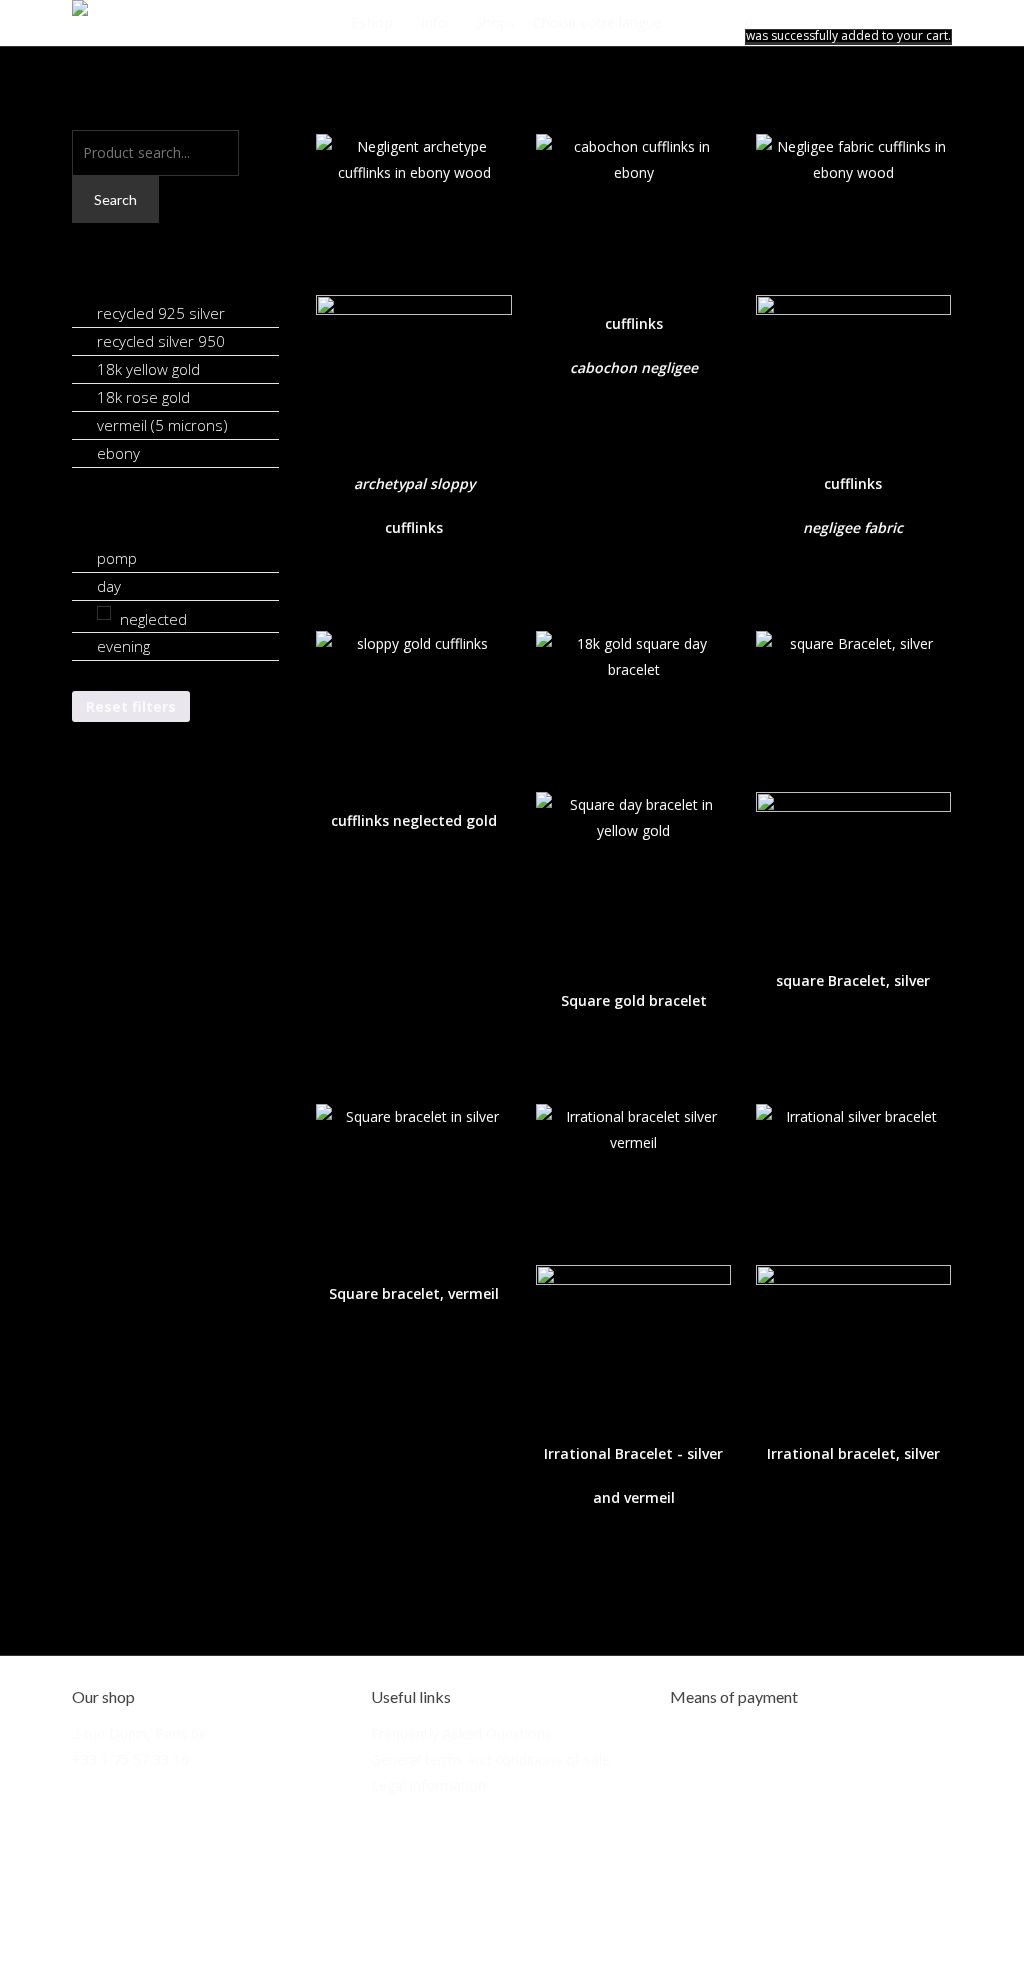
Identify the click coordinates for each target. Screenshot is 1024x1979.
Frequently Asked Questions (461, 1733)
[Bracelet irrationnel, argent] (853, 1257)
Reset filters (131, 706)
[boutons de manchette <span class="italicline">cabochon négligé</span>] (633, 207)
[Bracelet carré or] (633, 794)
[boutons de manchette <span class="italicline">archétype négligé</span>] (413, 287)
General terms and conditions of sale (490, 1759)
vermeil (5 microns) (162, 425)
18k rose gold (143, 397)
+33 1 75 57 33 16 (130, 1759)
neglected (153, 619)
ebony (118, 453)
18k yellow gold (148, 369)
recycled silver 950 (161, 341)
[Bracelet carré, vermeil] (413, 1177)
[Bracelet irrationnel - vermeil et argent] (633, 1257)
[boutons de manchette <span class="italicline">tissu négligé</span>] (853, 287)
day (109, 586)
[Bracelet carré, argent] (853, 784)
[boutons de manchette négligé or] (413, 704)
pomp (117, 558)
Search (115, 199)
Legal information (428, 1785)
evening (123, 646)
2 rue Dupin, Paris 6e (139, 1733)
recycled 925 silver (161, 313)
